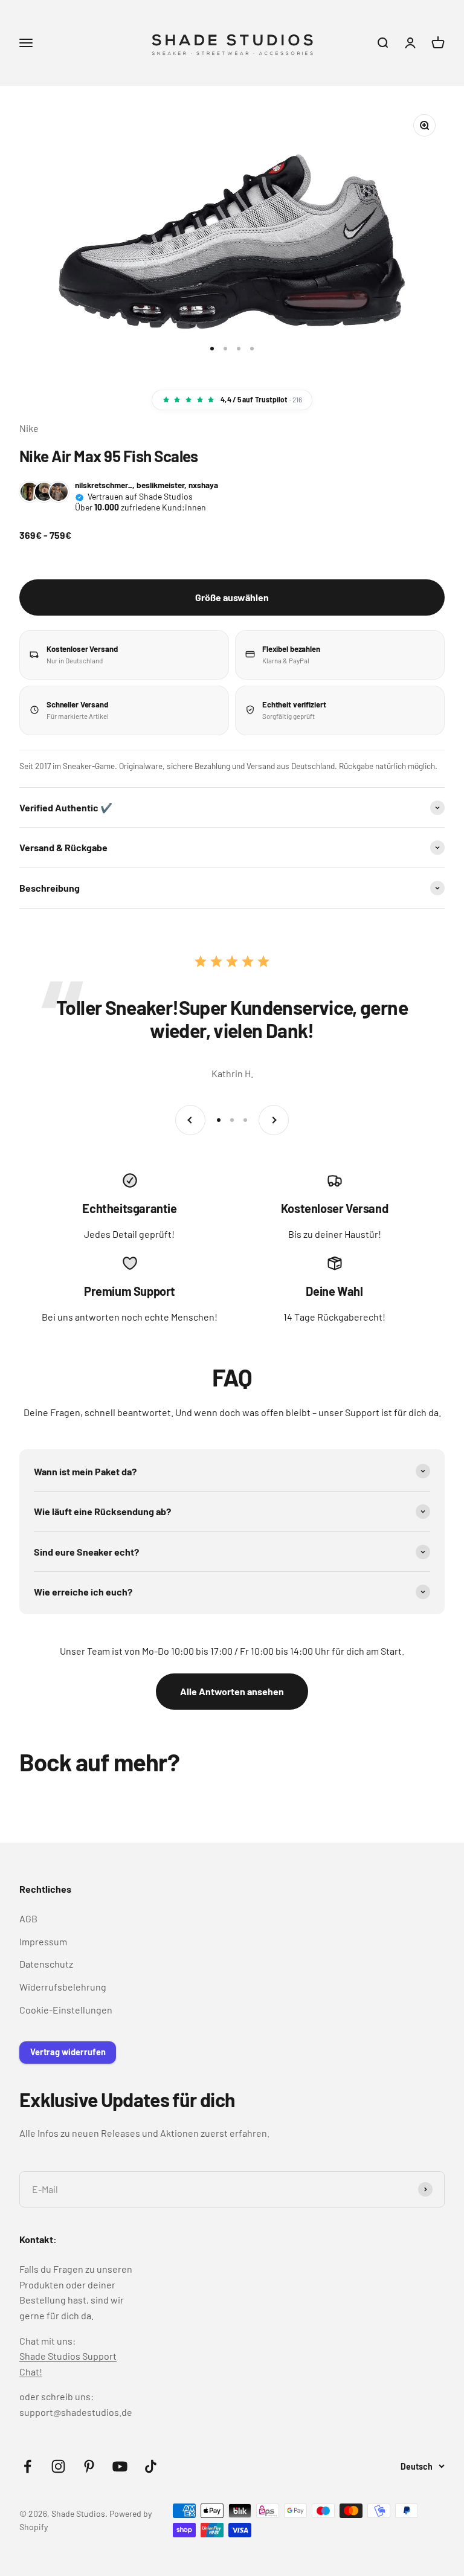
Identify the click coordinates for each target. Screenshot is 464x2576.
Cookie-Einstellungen (66, 2010)
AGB (28, 1918)
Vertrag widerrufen (68, 2052)
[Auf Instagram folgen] (58, 2466)
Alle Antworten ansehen (232, 1691)
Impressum (43, 1941)
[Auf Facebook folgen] (27, 2466)
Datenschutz (46, 1964)
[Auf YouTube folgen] (120, 2466)
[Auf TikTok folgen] (151, 2466)
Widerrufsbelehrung (63, 1987)
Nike (29, 428)
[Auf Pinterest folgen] (89, 2466)
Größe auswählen (232, 597)
